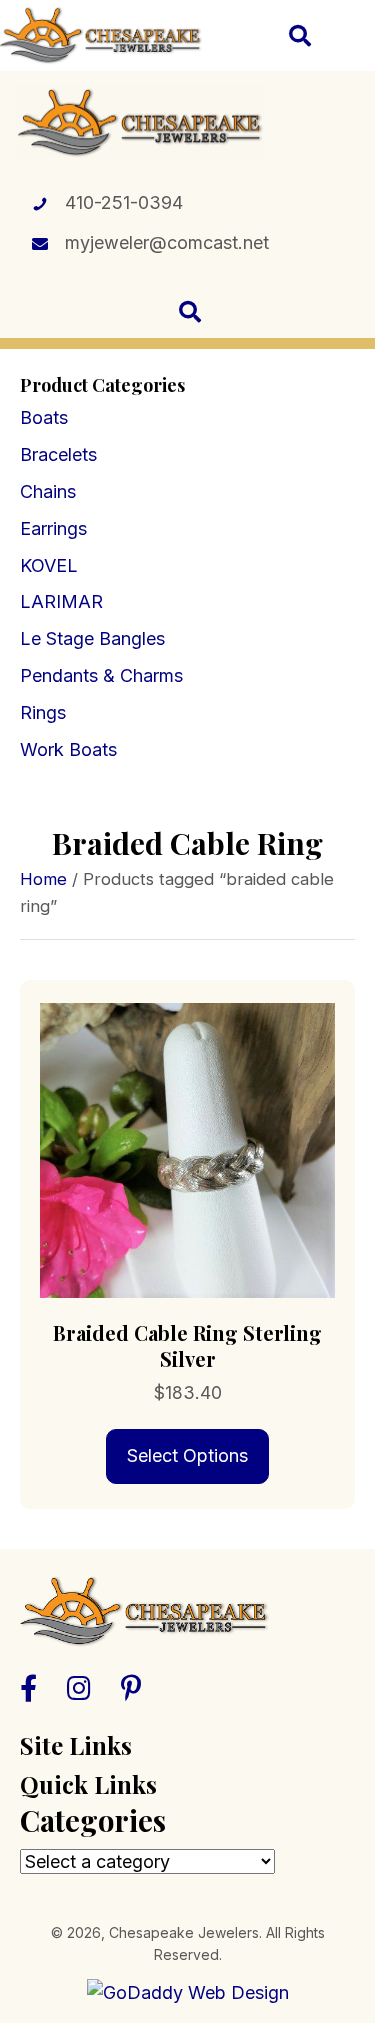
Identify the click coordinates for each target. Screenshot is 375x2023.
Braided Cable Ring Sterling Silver (187, 1345)
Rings (43, 712)
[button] (28, 1687)
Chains (48, 491)
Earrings (53, 528)
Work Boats (68, 749)
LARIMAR (61, 601)
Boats (44, 417)
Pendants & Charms (101, 675)
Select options (187, 1455)
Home (43, 879)
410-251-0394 (124, 202)
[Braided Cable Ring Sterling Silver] (187, 1148)
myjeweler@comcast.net (167, 242)
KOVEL (49, 565)
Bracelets (58, 454)
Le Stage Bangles (92, 638)
